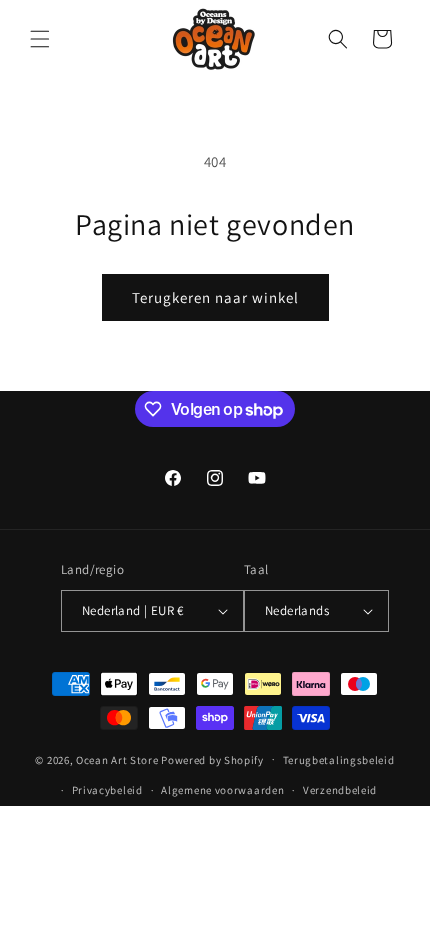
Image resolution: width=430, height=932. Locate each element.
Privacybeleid (107, 790)
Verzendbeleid (340, 790)
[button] (40, 39)
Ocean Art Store (117, 759)
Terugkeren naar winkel (215, 297)
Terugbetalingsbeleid (339, 760)
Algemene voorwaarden (222, 790)
